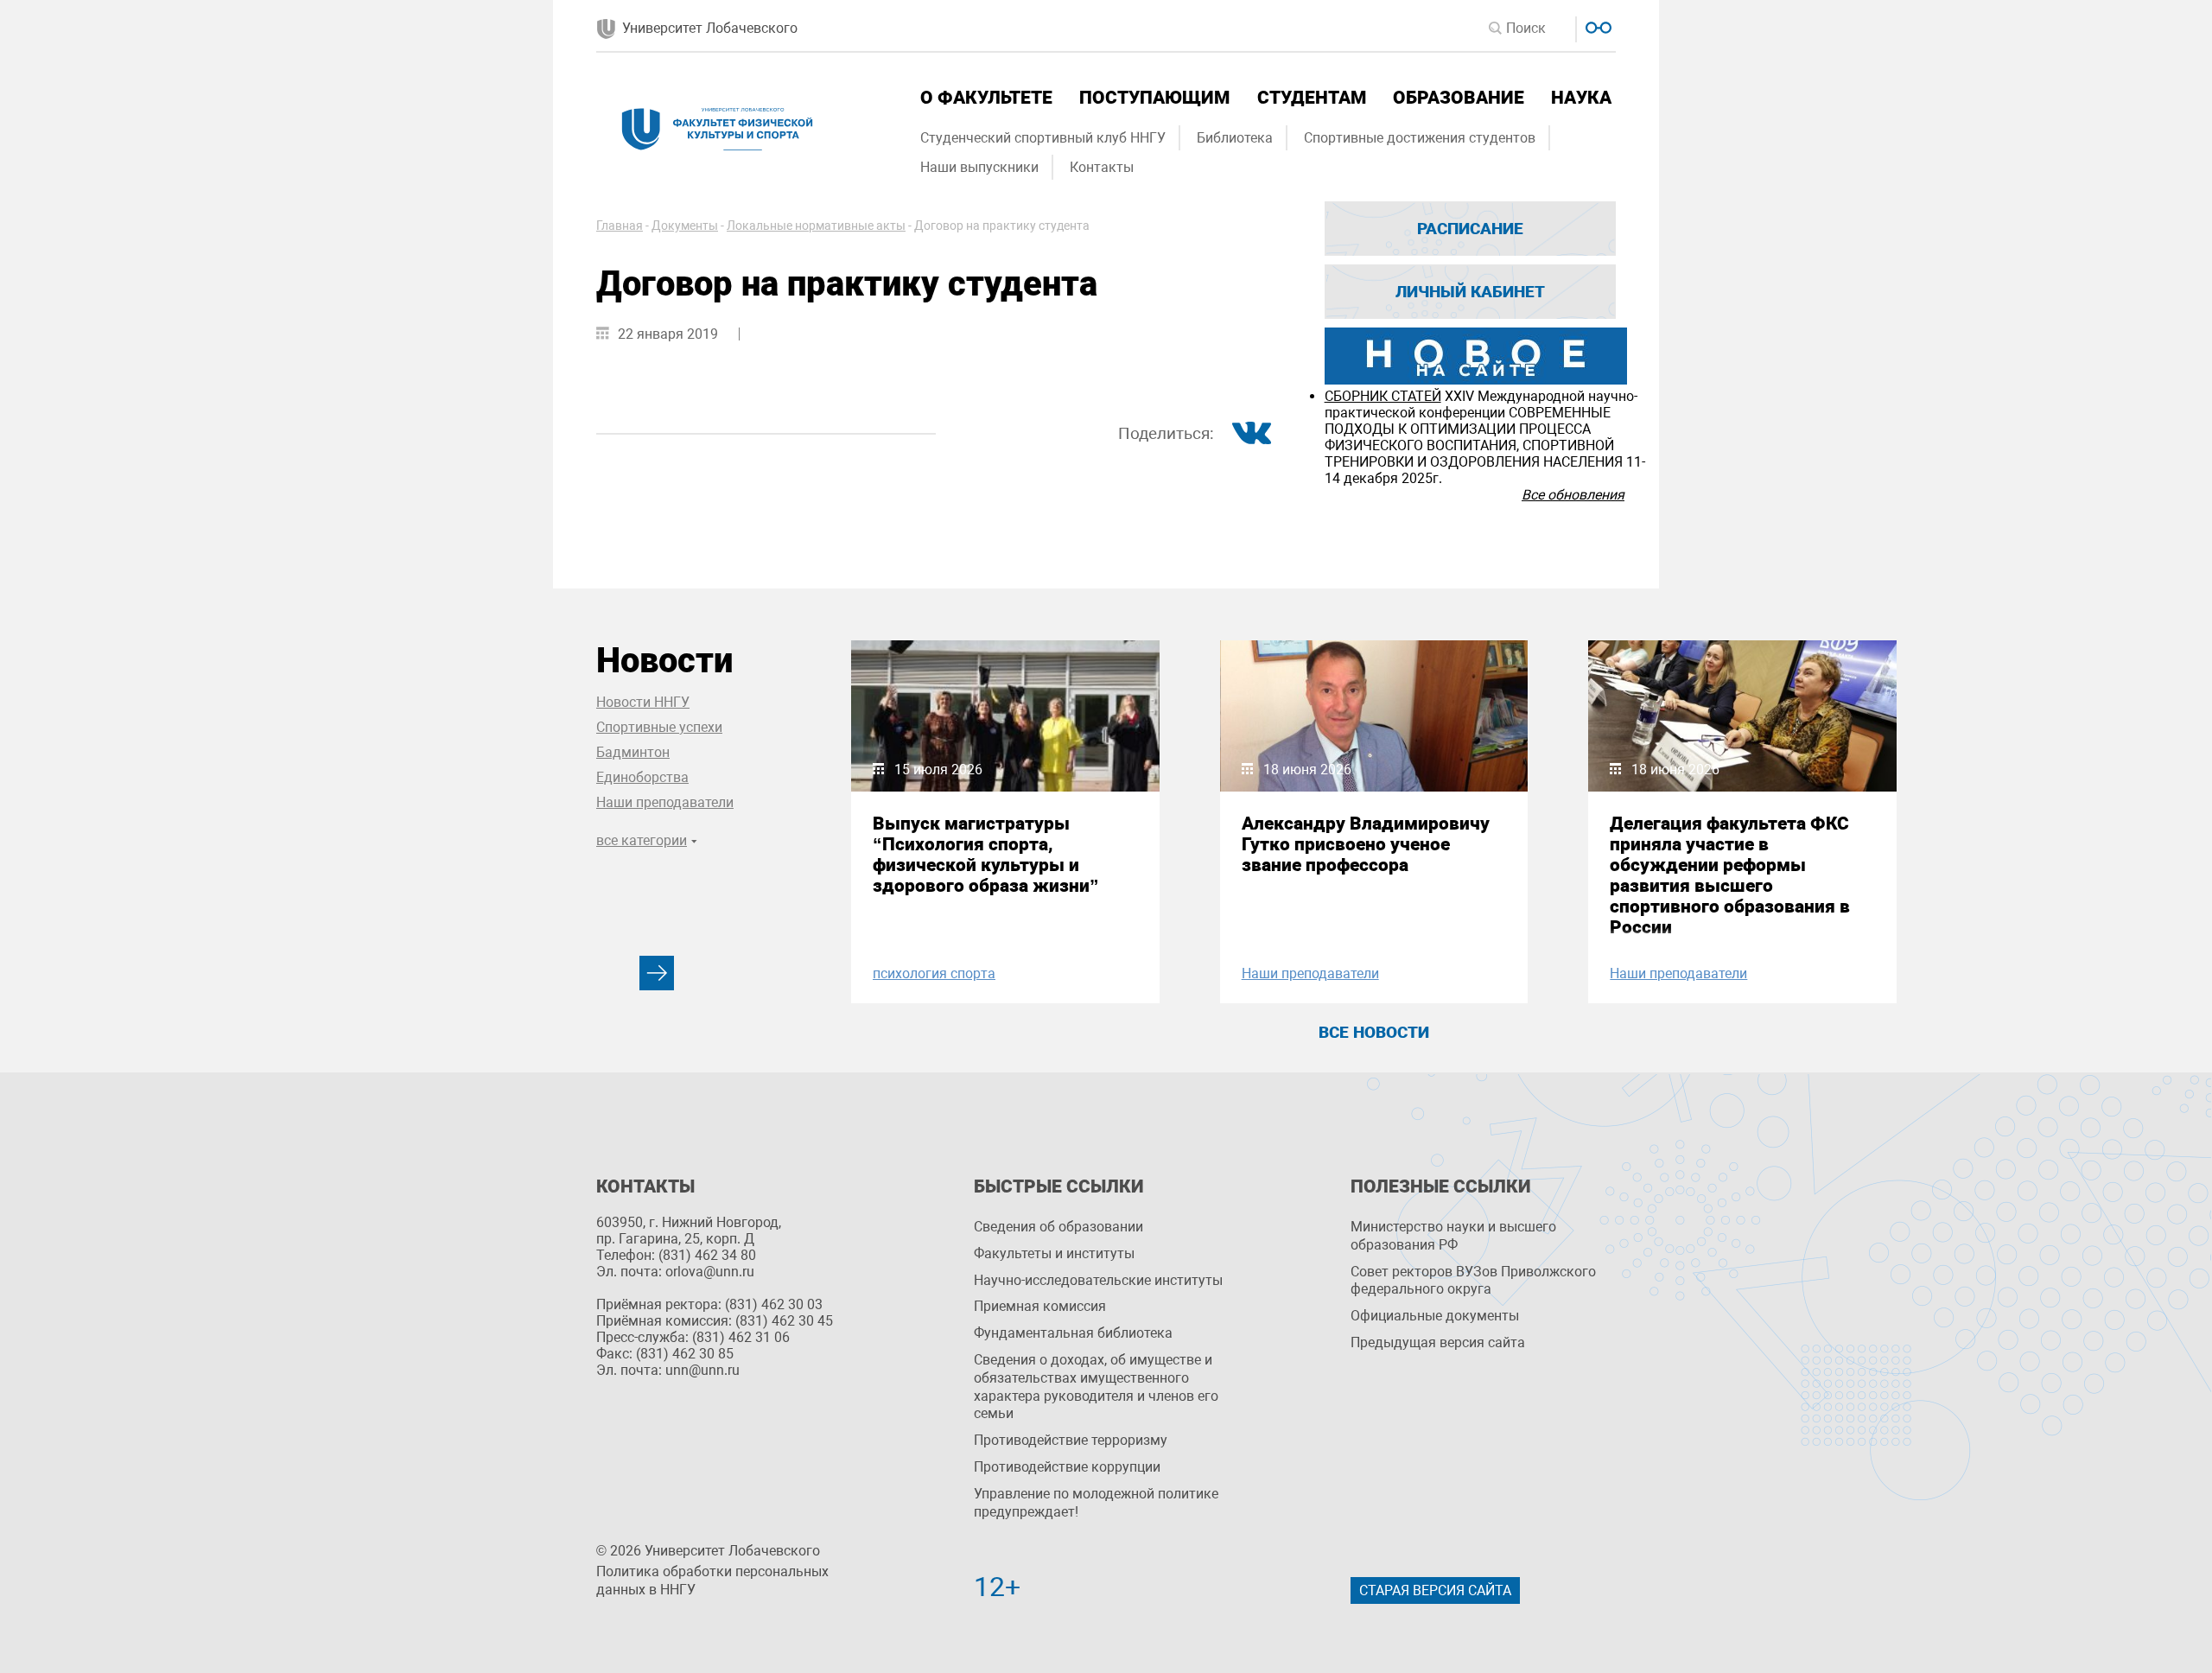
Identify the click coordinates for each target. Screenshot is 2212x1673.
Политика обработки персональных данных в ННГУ (712, 1581)
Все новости (1374, 1032)
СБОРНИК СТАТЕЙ (1383, 396)
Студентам (1312, 98)
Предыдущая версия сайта (1438, 1342)
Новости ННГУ (643, 702)
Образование (1459, 98)
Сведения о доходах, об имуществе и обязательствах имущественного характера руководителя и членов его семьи (1096, 1387)
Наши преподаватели (665, 802)
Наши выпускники (979, 167)
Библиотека (1235, 138)
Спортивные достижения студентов (1420, 138)
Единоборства (642, 777)
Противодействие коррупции (1067, 1467)
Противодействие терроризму (1071, 1440)
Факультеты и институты (1054, 1253)
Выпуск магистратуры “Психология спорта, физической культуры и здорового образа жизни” (986, 855)
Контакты (1102, 167)
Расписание (1470, 229)
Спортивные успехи (659, 727)
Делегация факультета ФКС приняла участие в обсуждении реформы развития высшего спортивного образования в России (1730, 875)
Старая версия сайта (1435, 1590)
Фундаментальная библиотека (1073, 1333)
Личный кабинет (1470, 292)
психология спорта (934, 973)
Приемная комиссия (1040, 1306)
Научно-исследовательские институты (1098, 1280)
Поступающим (1154, 98)
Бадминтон (633, 752)
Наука (1581, 98)
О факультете (986, 98)
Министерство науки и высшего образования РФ (1453, 1236)
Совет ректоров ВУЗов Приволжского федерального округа (1473, 1281)
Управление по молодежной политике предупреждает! (1096, 1503)
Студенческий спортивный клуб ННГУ (1043, 138)
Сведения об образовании (1058, 1227)
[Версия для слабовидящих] (1596, 25)
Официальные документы (1435, 1316)
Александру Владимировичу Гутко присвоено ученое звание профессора (1366, 844)
